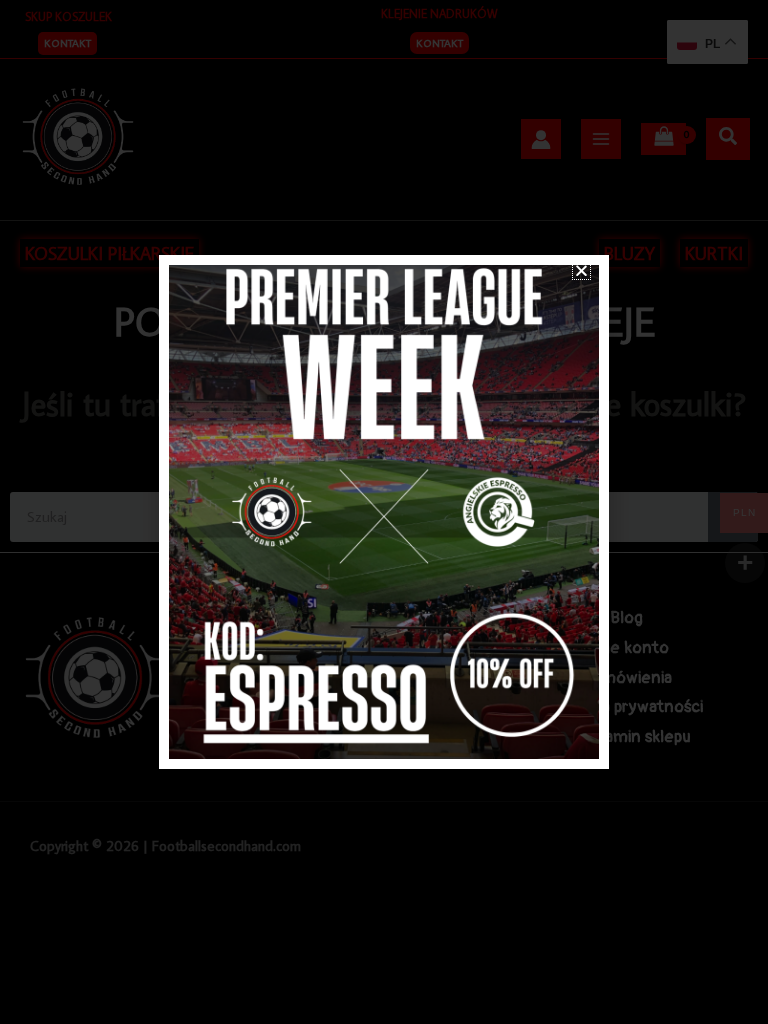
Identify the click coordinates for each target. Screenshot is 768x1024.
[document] (384, 512)
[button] (581, 270)
